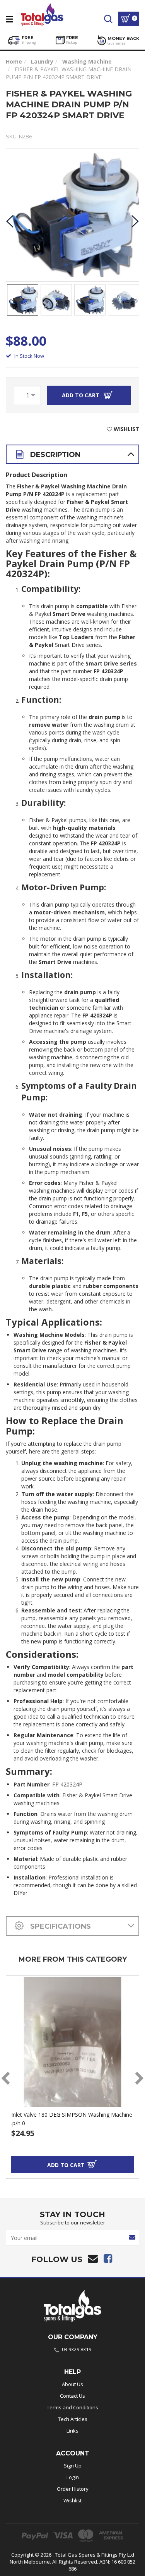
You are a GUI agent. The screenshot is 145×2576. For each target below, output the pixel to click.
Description (54, 455)
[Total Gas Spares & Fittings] (42, 13)
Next (135, 221)
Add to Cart (81, 395)
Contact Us (72, 2396)
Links (72, 2431)
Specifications (60, 1926)
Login (73, 2477)
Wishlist (72, 2500)
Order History (73, 2489)
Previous (10, 221)
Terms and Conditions (72, 2407)
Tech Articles (73, 2419)
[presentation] (5, 2079)
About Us (72, 2384)
